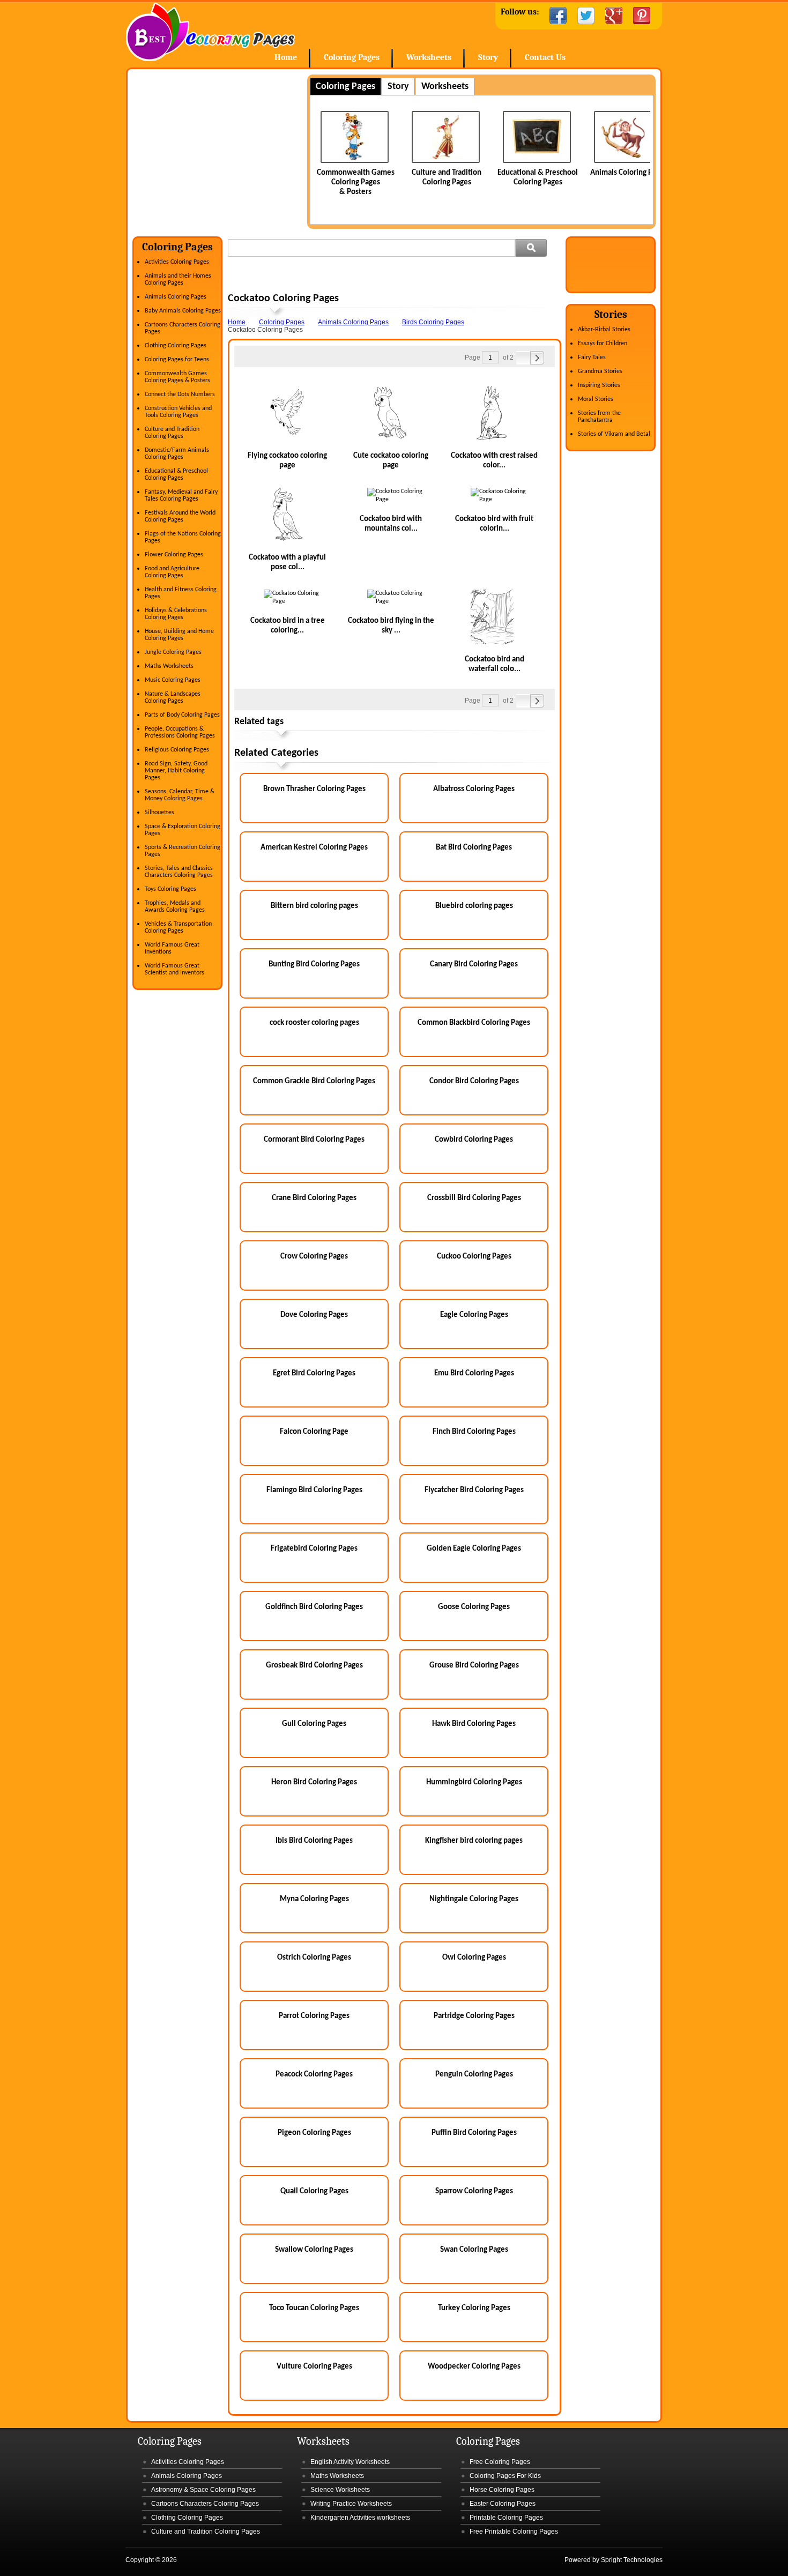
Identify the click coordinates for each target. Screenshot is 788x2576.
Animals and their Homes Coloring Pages (178, 280)
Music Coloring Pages (173, 680)
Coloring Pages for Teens (177, 360)
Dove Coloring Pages (314, 1315)
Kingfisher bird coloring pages (474, 1841)
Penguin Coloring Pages (474, 2075)
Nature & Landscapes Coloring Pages (173, 698)
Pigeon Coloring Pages (314, 2133)
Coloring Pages (352, 57)
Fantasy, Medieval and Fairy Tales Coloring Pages (181, 496)
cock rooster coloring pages (314, 1023)
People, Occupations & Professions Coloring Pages (180, 732)
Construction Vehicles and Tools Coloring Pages (178, 412)
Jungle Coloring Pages (173, 652)
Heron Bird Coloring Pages (314, 1782)
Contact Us (545, 57)
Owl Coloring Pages (474, 1958)
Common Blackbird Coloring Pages (474, 1023)
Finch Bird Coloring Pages (474, 1432)
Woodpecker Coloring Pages (474, 2367)
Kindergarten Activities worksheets (360, 2518)
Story (488, 57)
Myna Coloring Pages (314, 1899)
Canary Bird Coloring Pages (474, 965)
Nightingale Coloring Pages (474, 1899)
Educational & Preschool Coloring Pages (176, 475)
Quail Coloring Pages (314, 2191)
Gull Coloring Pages (314, 1724)
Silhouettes (159, 813)
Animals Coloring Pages (538, 173)
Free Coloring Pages (500, 2462)
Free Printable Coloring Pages (514, 2532)
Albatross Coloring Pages (474, 789)
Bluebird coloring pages (474, 906)
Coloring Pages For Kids (505, 2476)
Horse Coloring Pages (502, 2490)
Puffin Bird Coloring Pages (474, 2133)
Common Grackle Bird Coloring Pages (314, 1081)
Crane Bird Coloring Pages (314, 1198)
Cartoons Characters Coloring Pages (205, 2504)
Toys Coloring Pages (170, 889)
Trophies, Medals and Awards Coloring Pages (175, 907)
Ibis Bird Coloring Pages (314, 1841)
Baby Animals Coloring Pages (183, 311)
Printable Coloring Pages (506, 2518)
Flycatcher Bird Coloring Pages (474, 1490)
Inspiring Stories (599, 385)
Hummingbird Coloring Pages (474, 1782)
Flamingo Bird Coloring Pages (314, 1490)
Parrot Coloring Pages (314, 2016)
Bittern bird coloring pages (314, 906)
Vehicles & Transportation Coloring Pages (178, 928)
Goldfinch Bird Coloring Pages (314, 1607)
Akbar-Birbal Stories (604, 330)
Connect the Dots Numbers (180, 394)
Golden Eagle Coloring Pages (474, 1549)
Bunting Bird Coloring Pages (314, 965)
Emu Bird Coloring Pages (474, 1373)
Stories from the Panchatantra (599, 417)
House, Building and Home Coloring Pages (179, 635)
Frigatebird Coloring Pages (314, 1549)
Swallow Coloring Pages (314, 2250)
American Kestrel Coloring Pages (314, 848)
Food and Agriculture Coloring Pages (172, 572)
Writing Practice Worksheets (351, 2504)
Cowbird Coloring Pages (474, 1140)
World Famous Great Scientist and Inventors (174, 969)
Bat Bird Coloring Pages (474, 848)
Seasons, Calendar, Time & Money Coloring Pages (180, 795)
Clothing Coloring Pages (176, 346)
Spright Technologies (632, 2560)
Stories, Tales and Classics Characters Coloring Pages (179, 872)
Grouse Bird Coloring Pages (474, 1666)
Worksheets (429, 57)
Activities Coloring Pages (177, 262)
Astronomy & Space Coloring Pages (203, 2490)
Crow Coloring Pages (314, 1257)
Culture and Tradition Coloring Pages (172, 433)
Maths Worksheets (169, 666)
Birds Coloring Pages (433, 322)
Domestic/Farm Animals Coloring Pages (177, 454)
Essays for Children (603, 344)
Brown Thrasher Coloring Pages (314, 789)
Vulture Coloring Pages (314, 2367)
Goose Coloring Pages (474, 1607)
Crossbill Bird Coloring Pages (474, 1198)
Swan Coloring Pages (474, 2250)
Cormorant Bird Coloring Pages (314, 1140)
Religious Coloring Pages (177, 750)
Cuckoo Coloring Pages (474, 1257)
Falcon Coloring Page (314, 1432)
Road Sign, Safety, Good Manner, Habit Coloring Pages (176, 771)
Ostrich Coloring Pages (314, 1958)
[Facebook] (558, 16)
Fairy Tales (592, 358)
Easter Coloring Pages (503, 2504)
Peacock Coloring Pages (314, 2075)
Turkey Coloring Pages (474, 2308)
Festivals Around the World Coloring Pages (180, 516)
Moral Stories (596, 399)
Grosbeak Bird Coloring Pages (314, 1666)
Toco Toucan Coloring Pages (314, 2308)
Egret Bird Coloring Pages (314, 1373)
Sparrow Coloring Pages (474, 2191)
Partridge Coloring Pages (474, 2016)
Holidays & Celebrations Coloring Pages (176, 614)
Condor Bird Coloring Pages (474, 1081)
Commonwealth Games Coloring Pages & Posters (177, 377)
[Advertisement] (222, 150)
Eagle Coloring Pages (474, 1315)
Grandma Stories (600, 371)
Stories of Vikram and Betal (614, 434)
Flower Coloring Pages (174, 555)
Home (210, 32)
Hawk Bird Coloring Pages (474, 1724)
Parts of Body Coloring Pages (182, 715)
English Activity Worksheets (350, 2462)
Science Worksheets (340, 2490)
